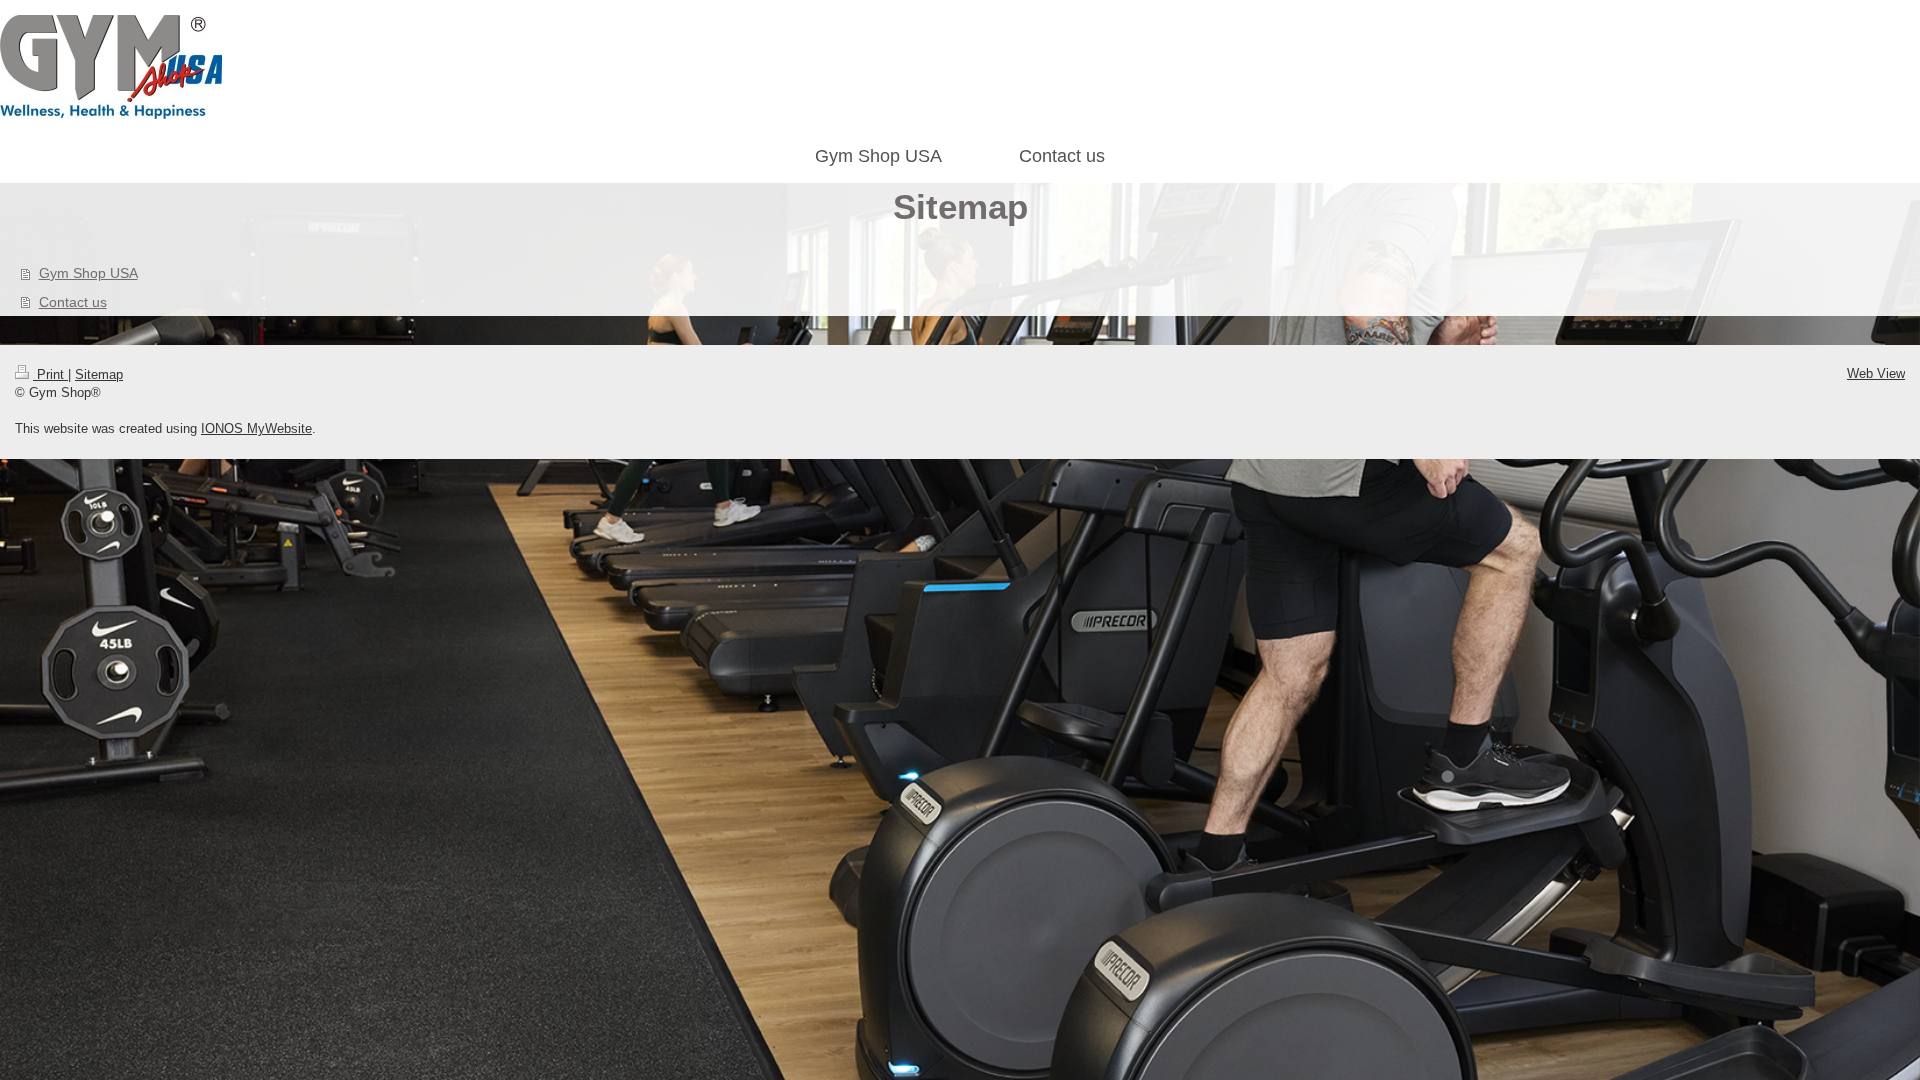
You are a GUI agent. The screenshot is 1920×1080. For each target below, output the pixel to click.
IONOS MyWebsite (256, 428)
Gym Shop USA (88, 273)
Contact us (73, 302)
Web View (1876, 373)
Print (50, 374)
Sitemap (99, 374)
